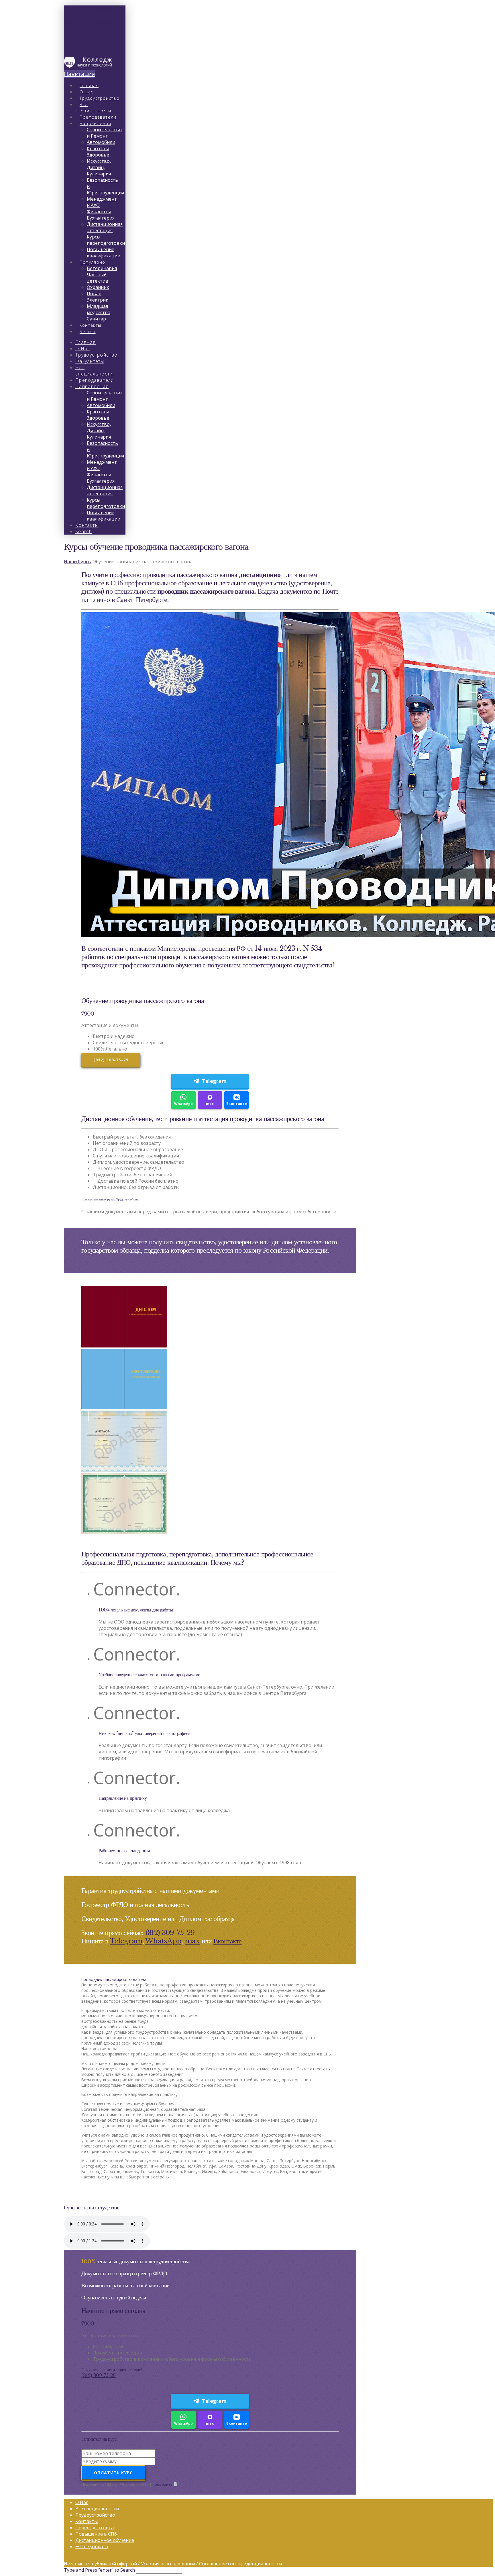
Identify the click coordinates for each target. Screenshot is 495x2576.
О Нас (82, 2502)
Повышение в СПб (96, 2534)
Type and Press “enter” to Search (99, 2570)
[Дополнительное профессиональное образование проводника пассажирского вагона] (88, 66)
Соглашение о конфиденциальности (240, 2564)
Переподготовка (95, 2528)
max (210, 1104)
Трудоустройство (95, 2515)
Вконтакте (237, 1104)
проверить (163, 2484)
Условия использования (168, 2564)
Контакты (87, 2521)
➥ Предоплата (92, 2546)
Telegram (214, 1081)
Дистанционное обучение (105, 2540)
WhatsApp (183, 1104)
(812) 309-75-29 (111, 1060)
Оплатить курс (113, 2473)
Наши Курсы (78, 562)
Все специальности (97, 2509)
